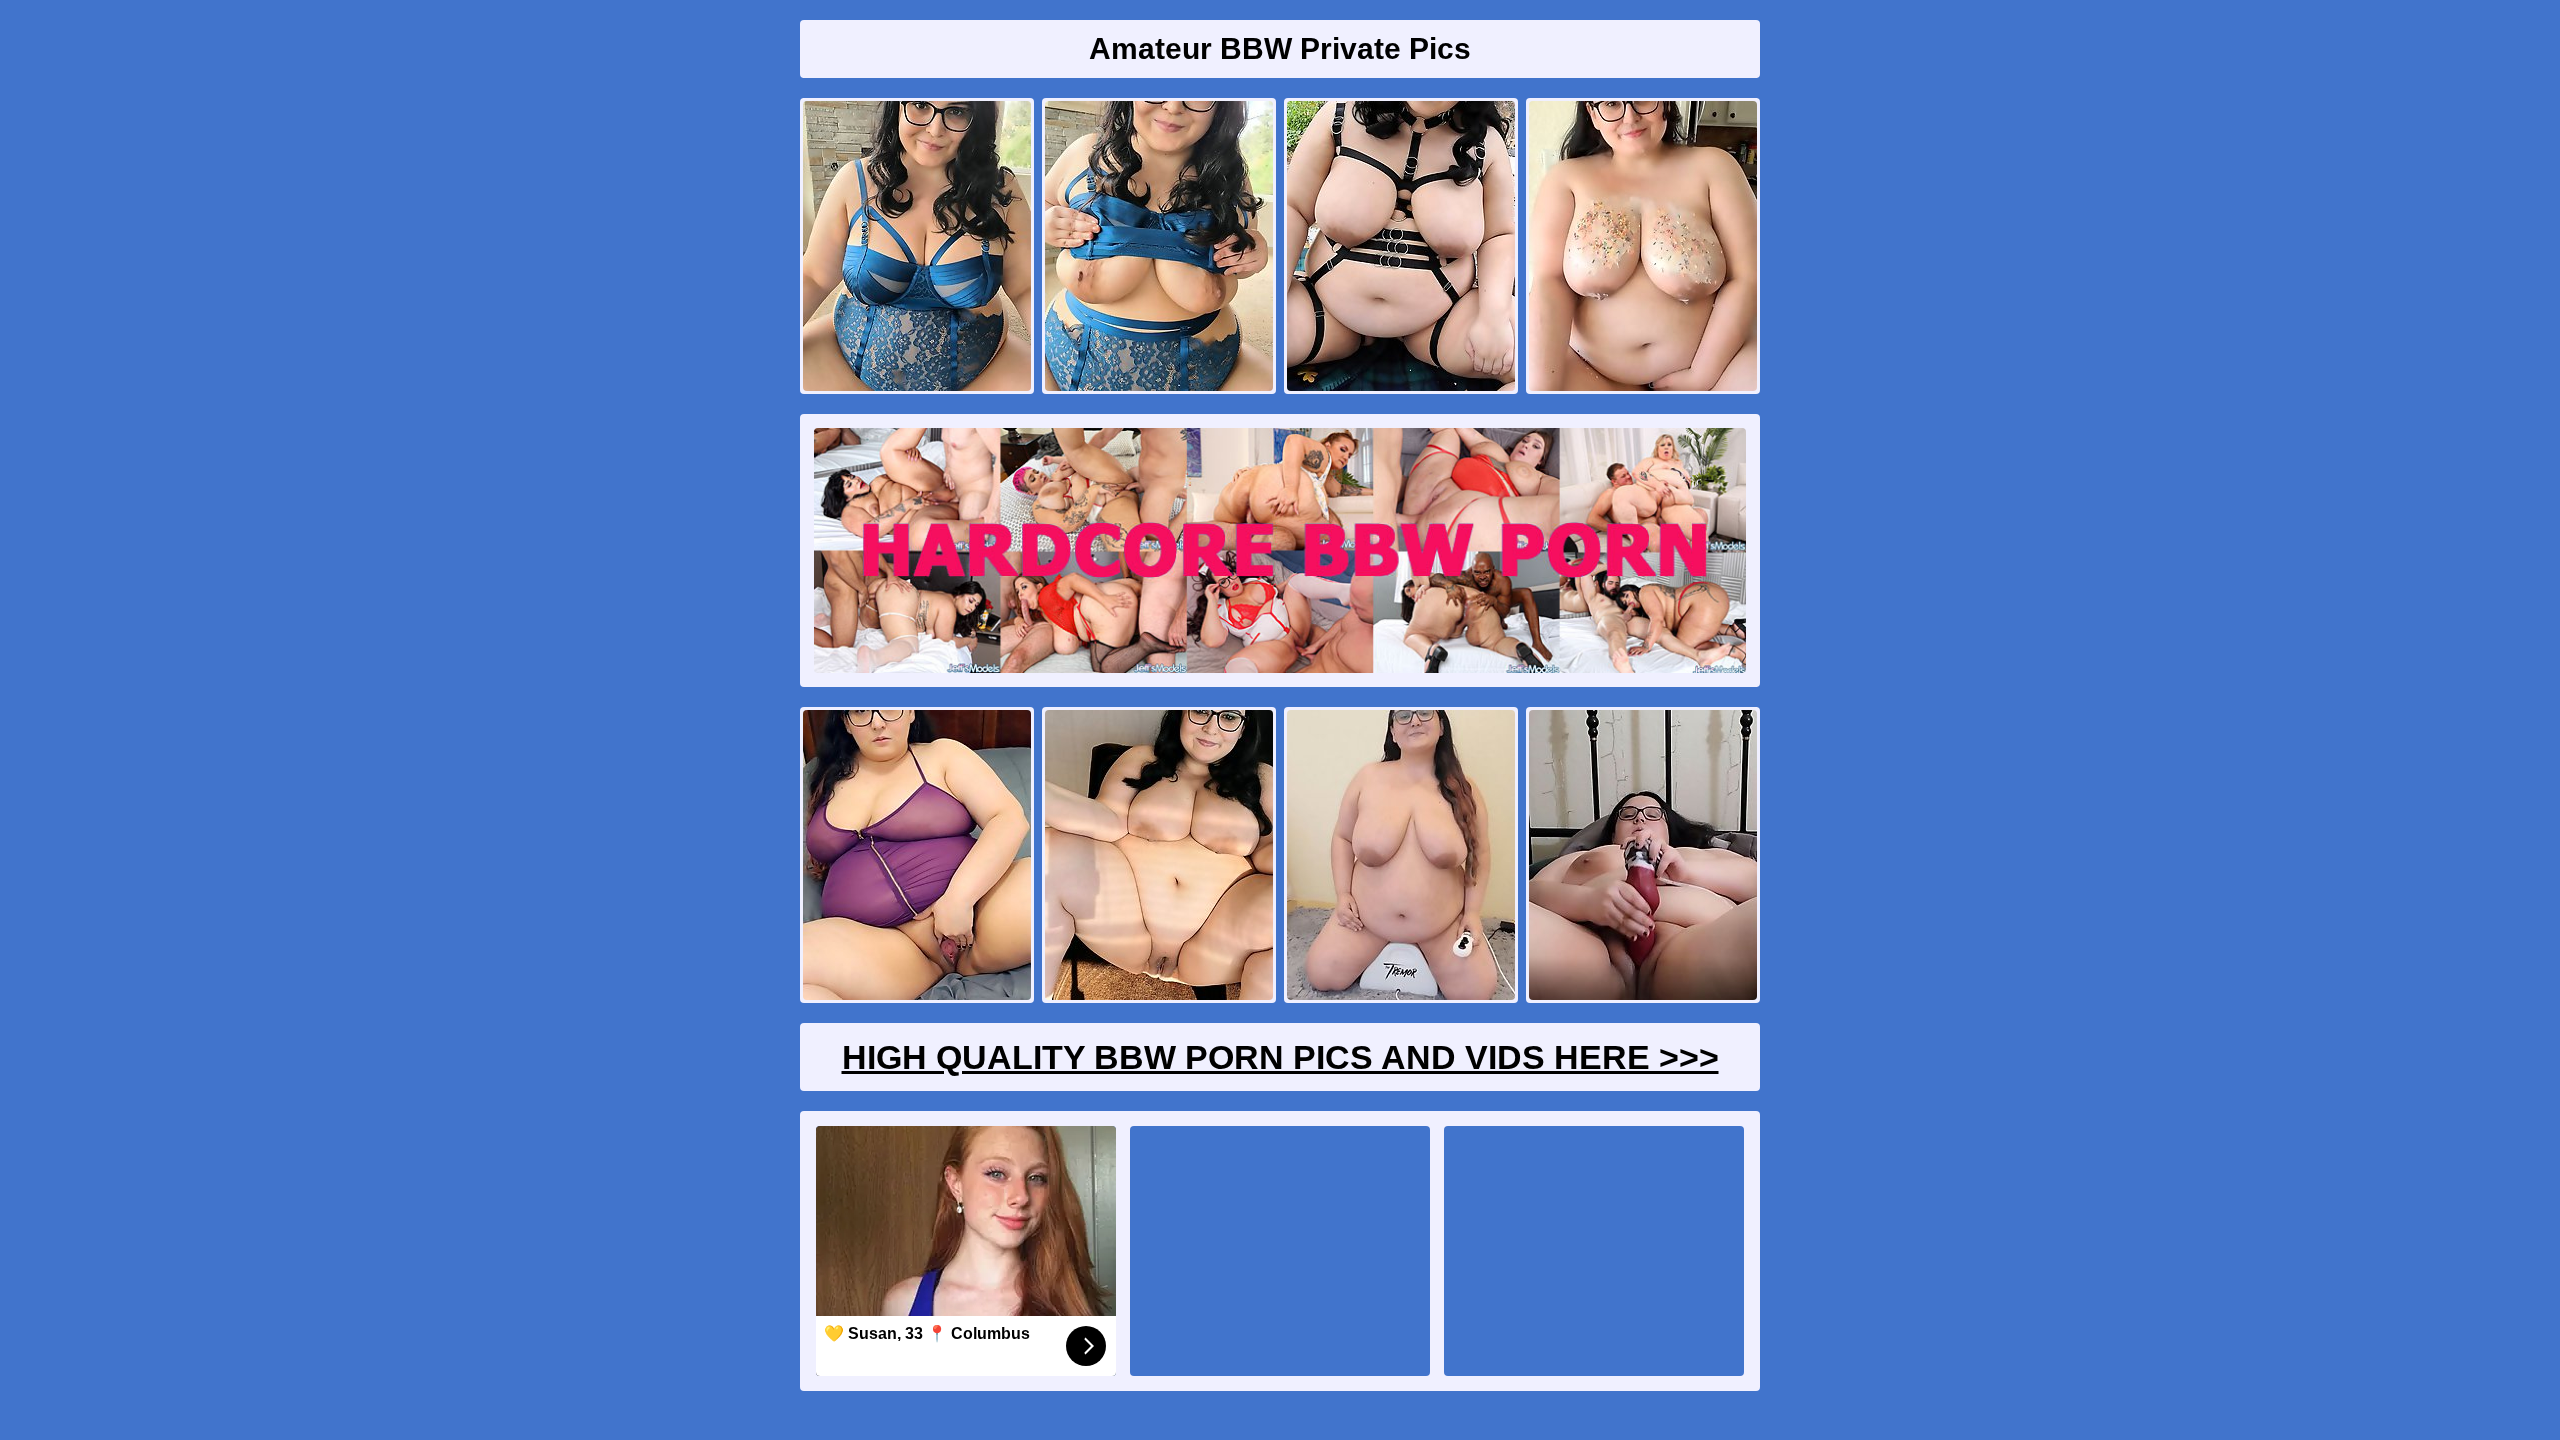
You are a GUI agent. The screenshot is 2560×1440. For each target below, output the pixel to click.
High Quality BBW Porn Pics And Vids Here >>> (1280, 1057)
